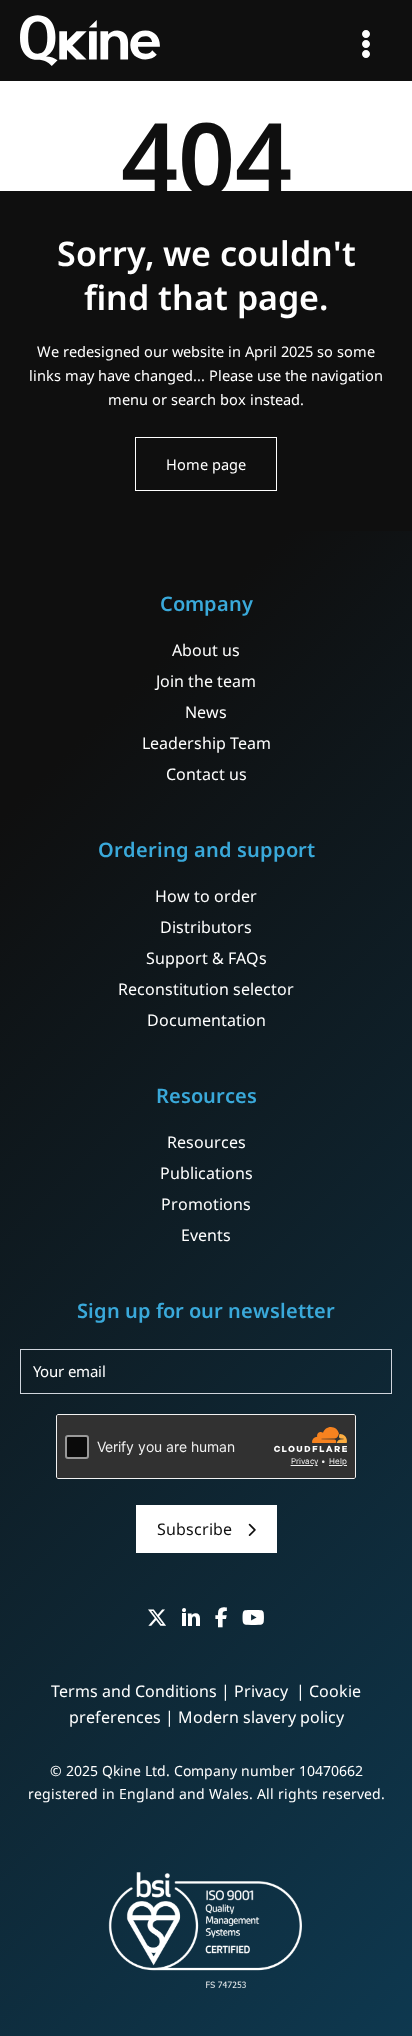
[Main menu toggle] (366, 44)
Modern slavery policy (261, 1717)
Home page (206, 464)
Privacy (263, 1691)
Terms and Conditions (134, 1691)
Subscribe (194, 1529)
